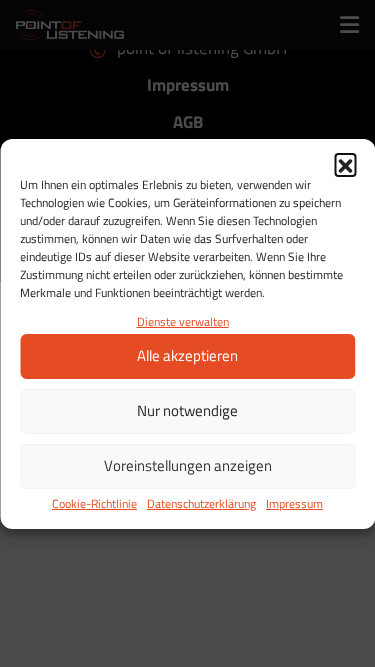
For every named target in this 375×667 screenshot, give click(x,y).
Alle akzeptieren (187, 355)
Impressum (294, 503)
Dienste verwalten (183, 321)
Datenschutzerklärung (201, 503)
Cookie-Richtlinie (94, 503)
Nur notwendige (187, 410)
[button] (345, 164)
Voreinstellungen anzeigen (188, 465)
